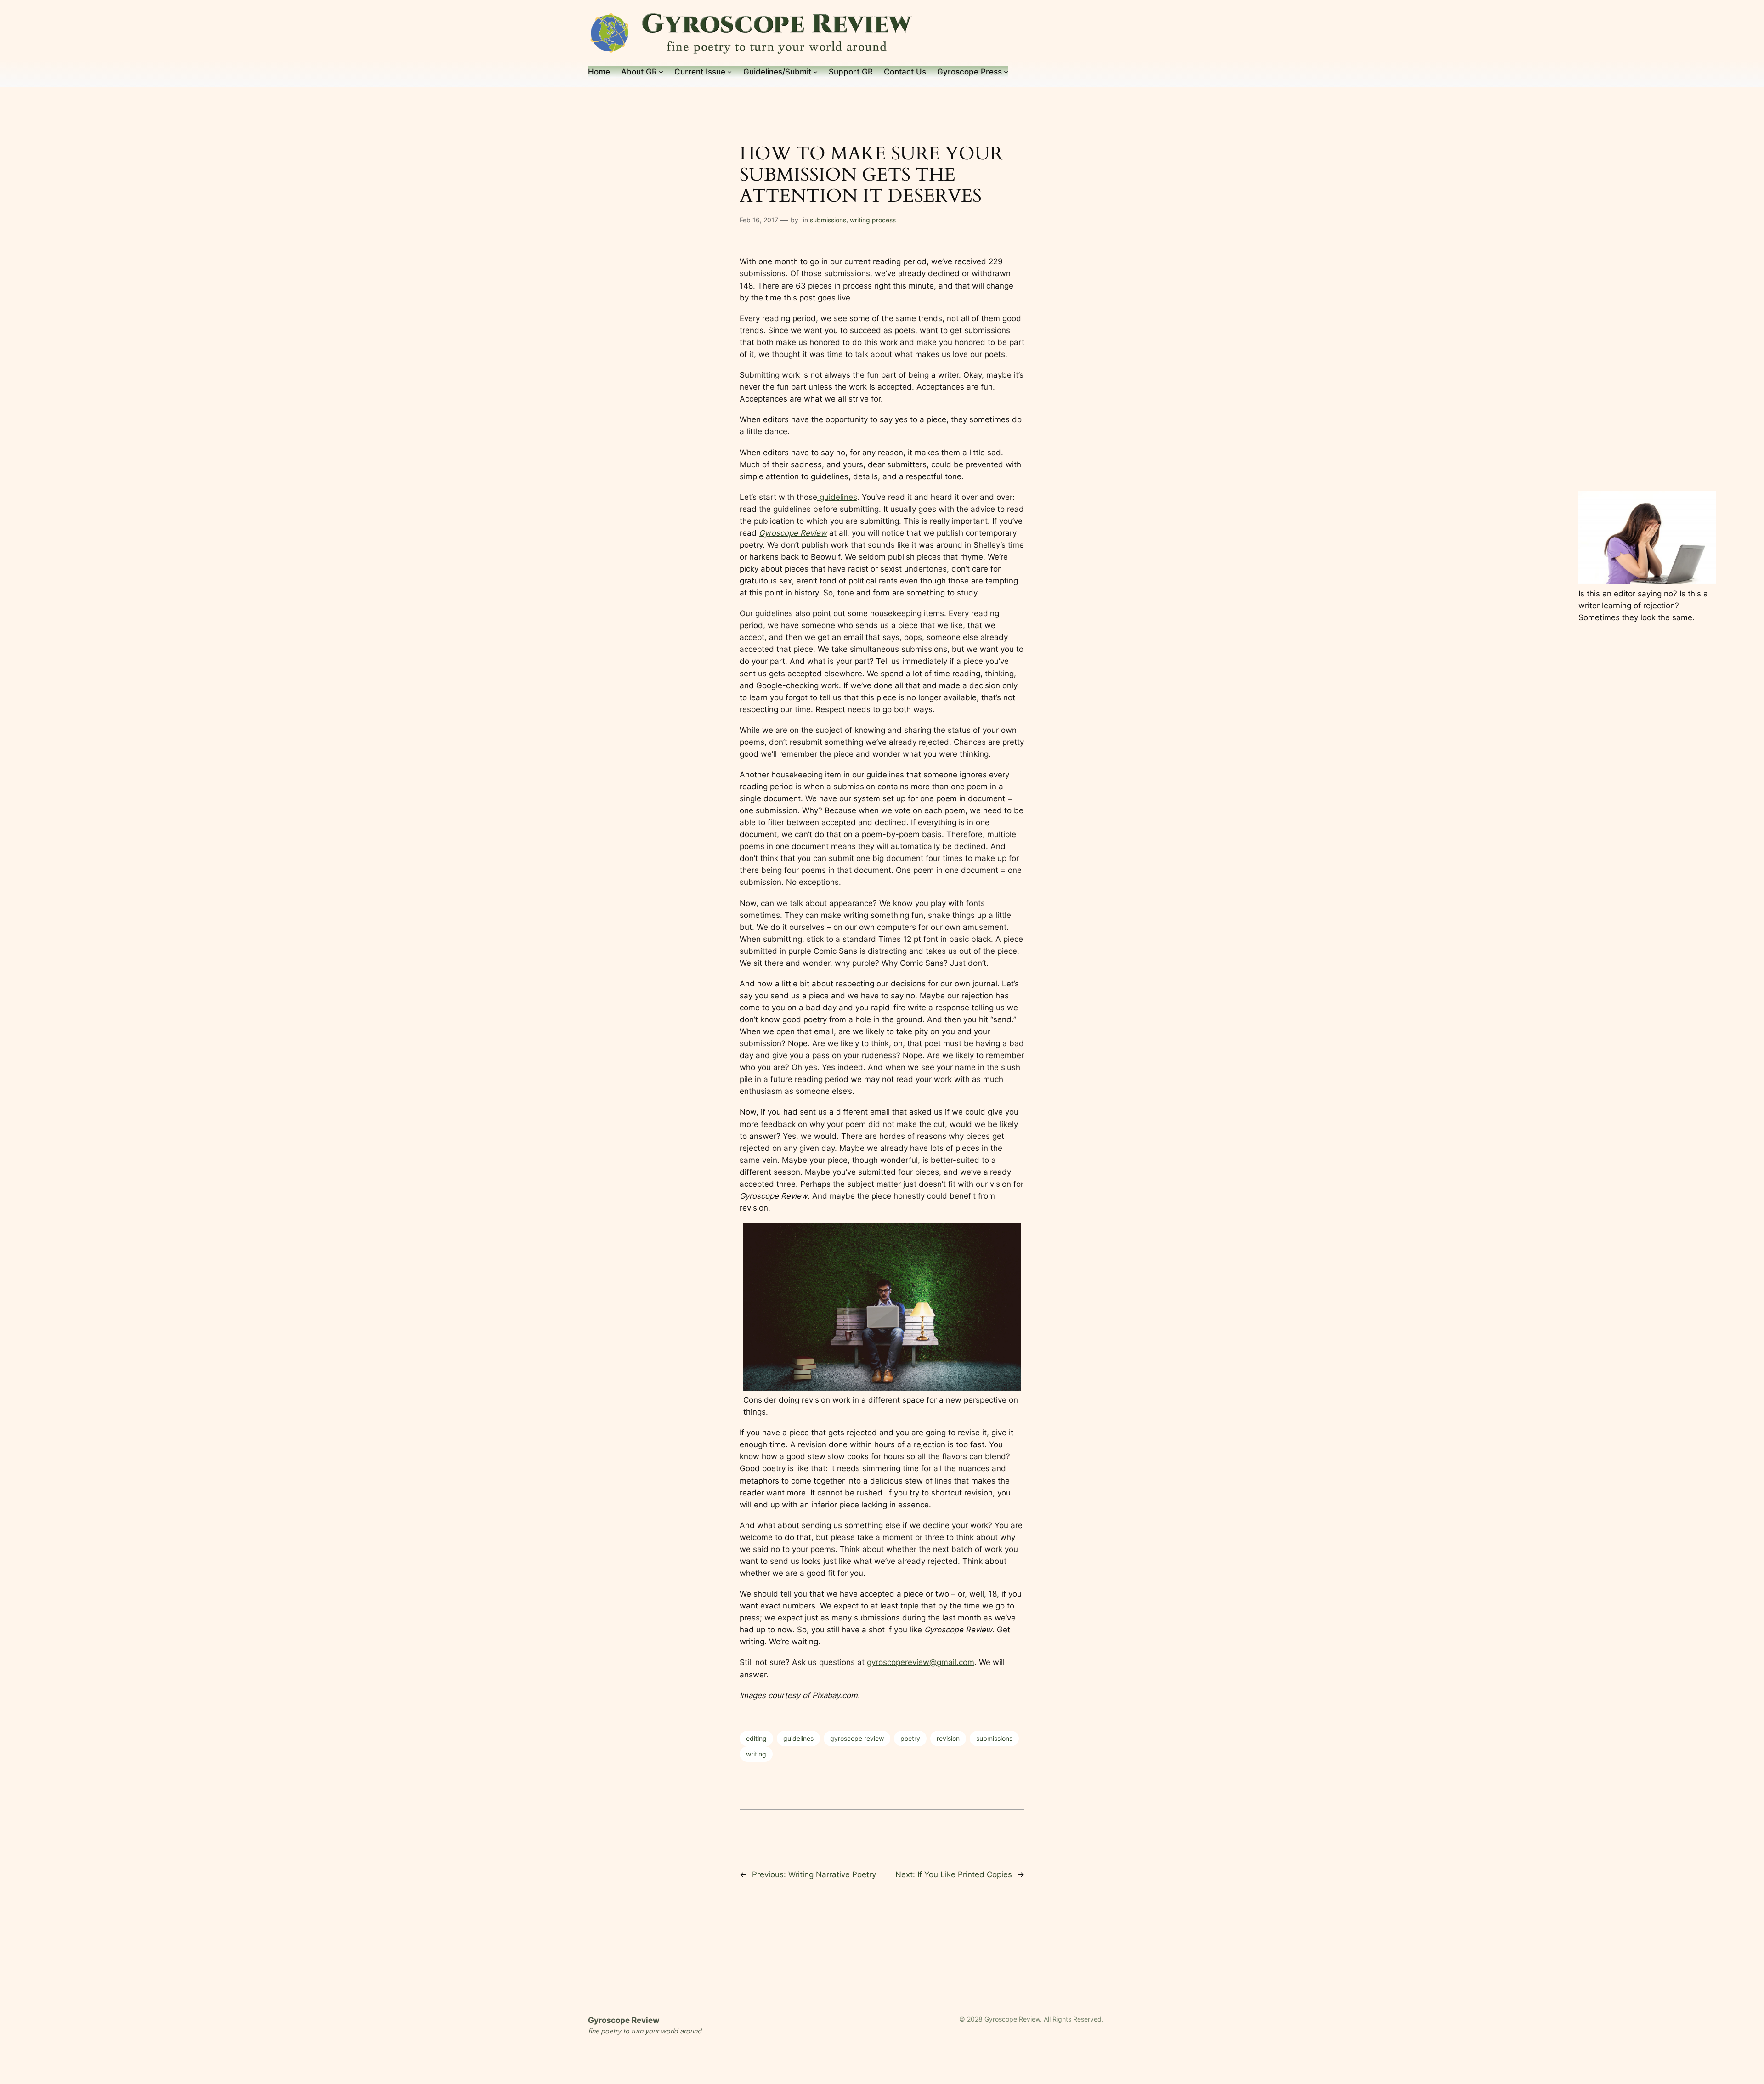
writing (756, 1754)
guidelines (837, 497)
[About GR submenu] (661, 72)
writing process (873, 220)
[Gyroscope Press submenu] (1006, 72)
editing (756, 1738)
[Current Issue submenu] (729, 72)
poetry (910, 1738)
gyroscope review (857, 1738)
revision (948, 1738)
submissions (828, 220)
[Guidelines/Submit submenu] (815, 72)
